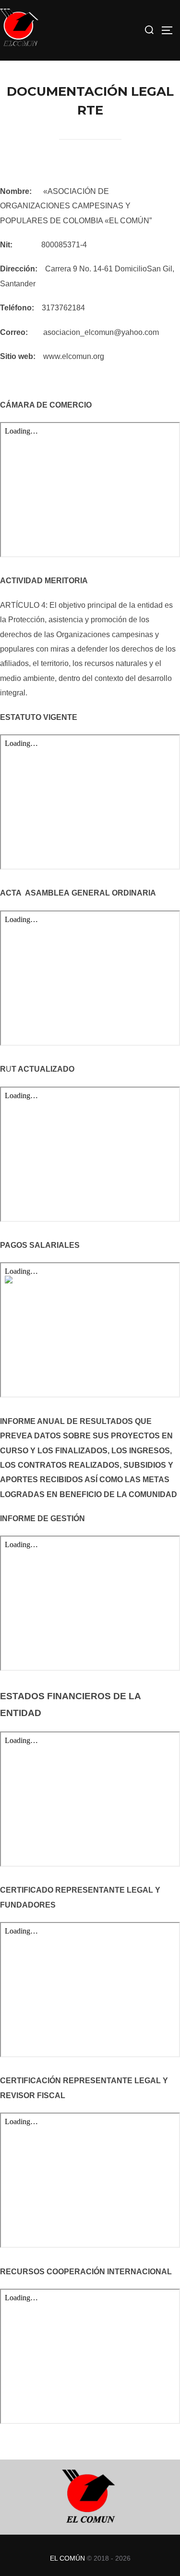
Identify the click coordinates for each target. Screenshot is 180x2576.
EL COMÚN (67, 2558)
